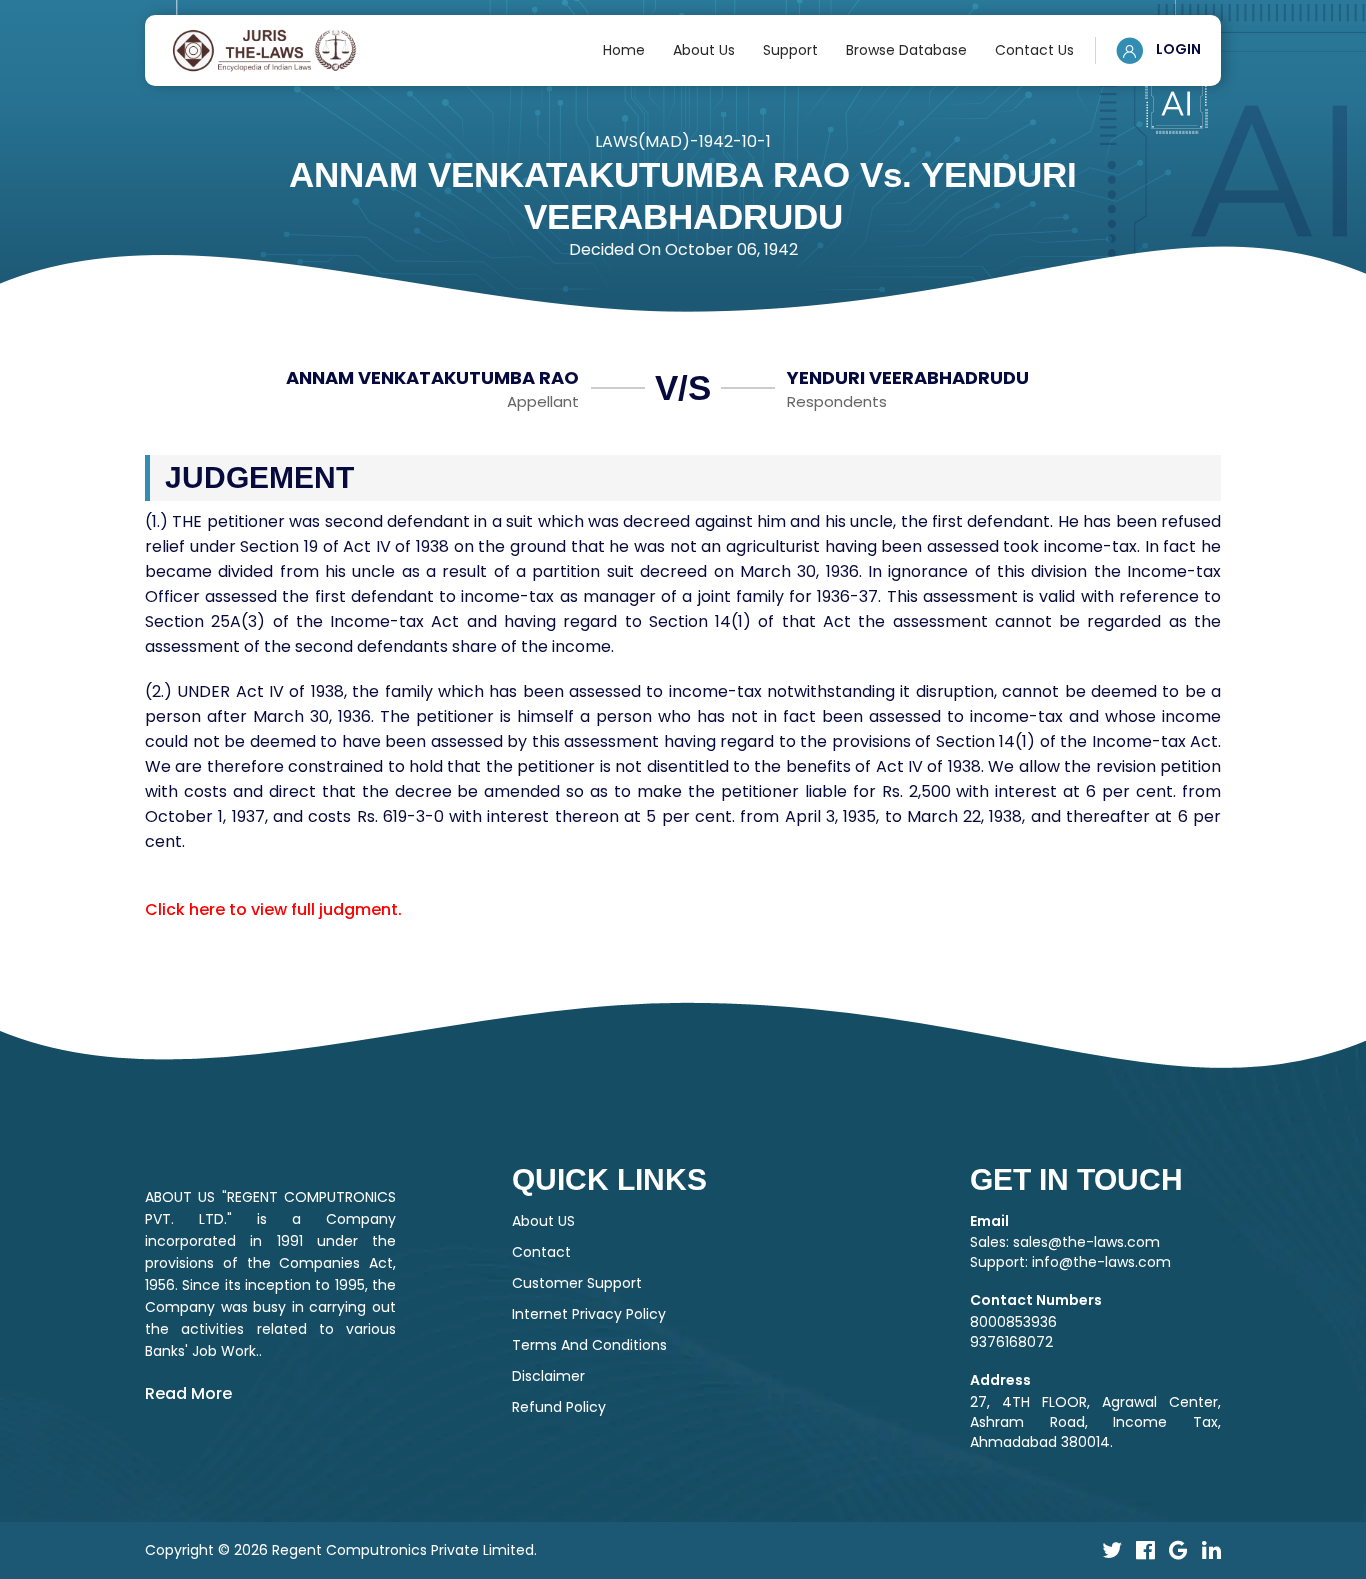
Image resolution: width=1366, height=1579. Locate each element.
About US (543, 1221)
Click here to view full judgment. (273, 909)
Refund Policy (559, 1407)
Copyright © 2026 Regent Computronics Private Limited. (341, 1550)
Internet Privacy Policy (589, 1314)
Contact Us (1034, 50)
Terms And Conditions (589, 1345)
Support (790, 50)
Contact (541, 1252)
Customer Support (577, 1283)
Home (624, 50)
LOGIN (1177, 49)
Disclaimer (548, 1376)
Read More (188, 1393)
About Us (704, 50)
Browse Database (906, 50)
